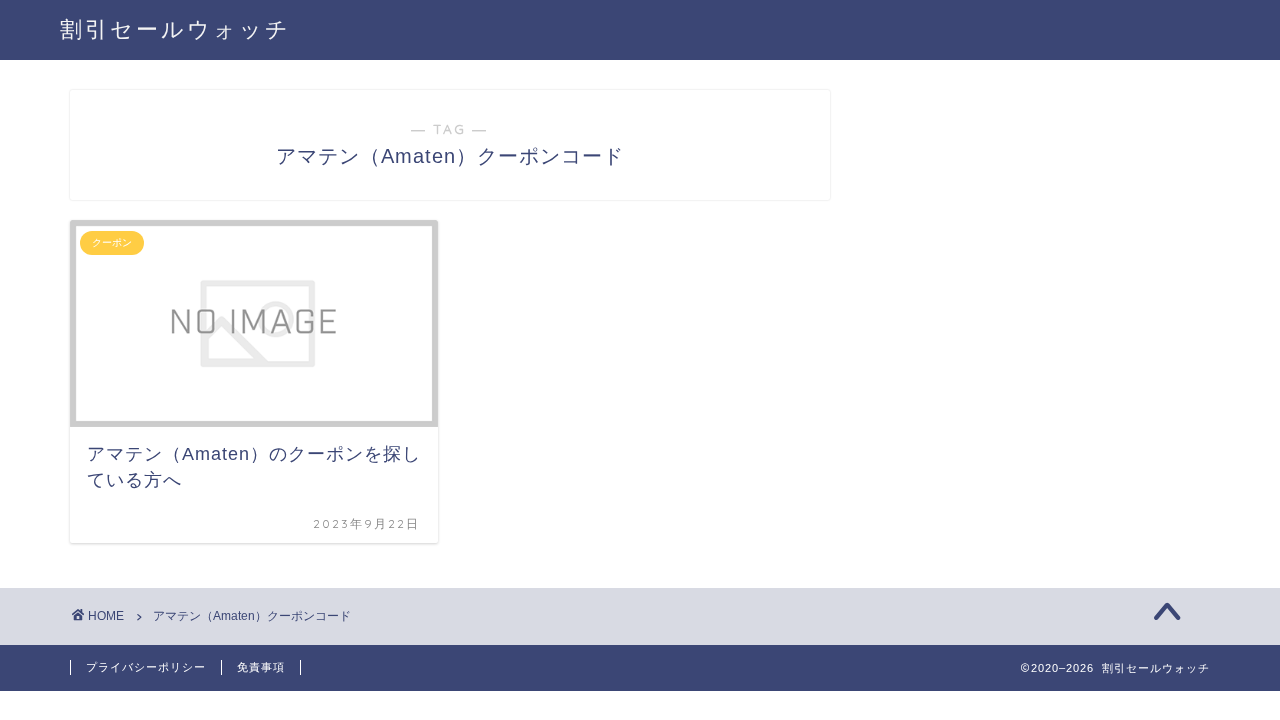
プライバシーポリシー (146, 667)
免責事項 (261, 667)
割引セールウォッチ (175, 28)
